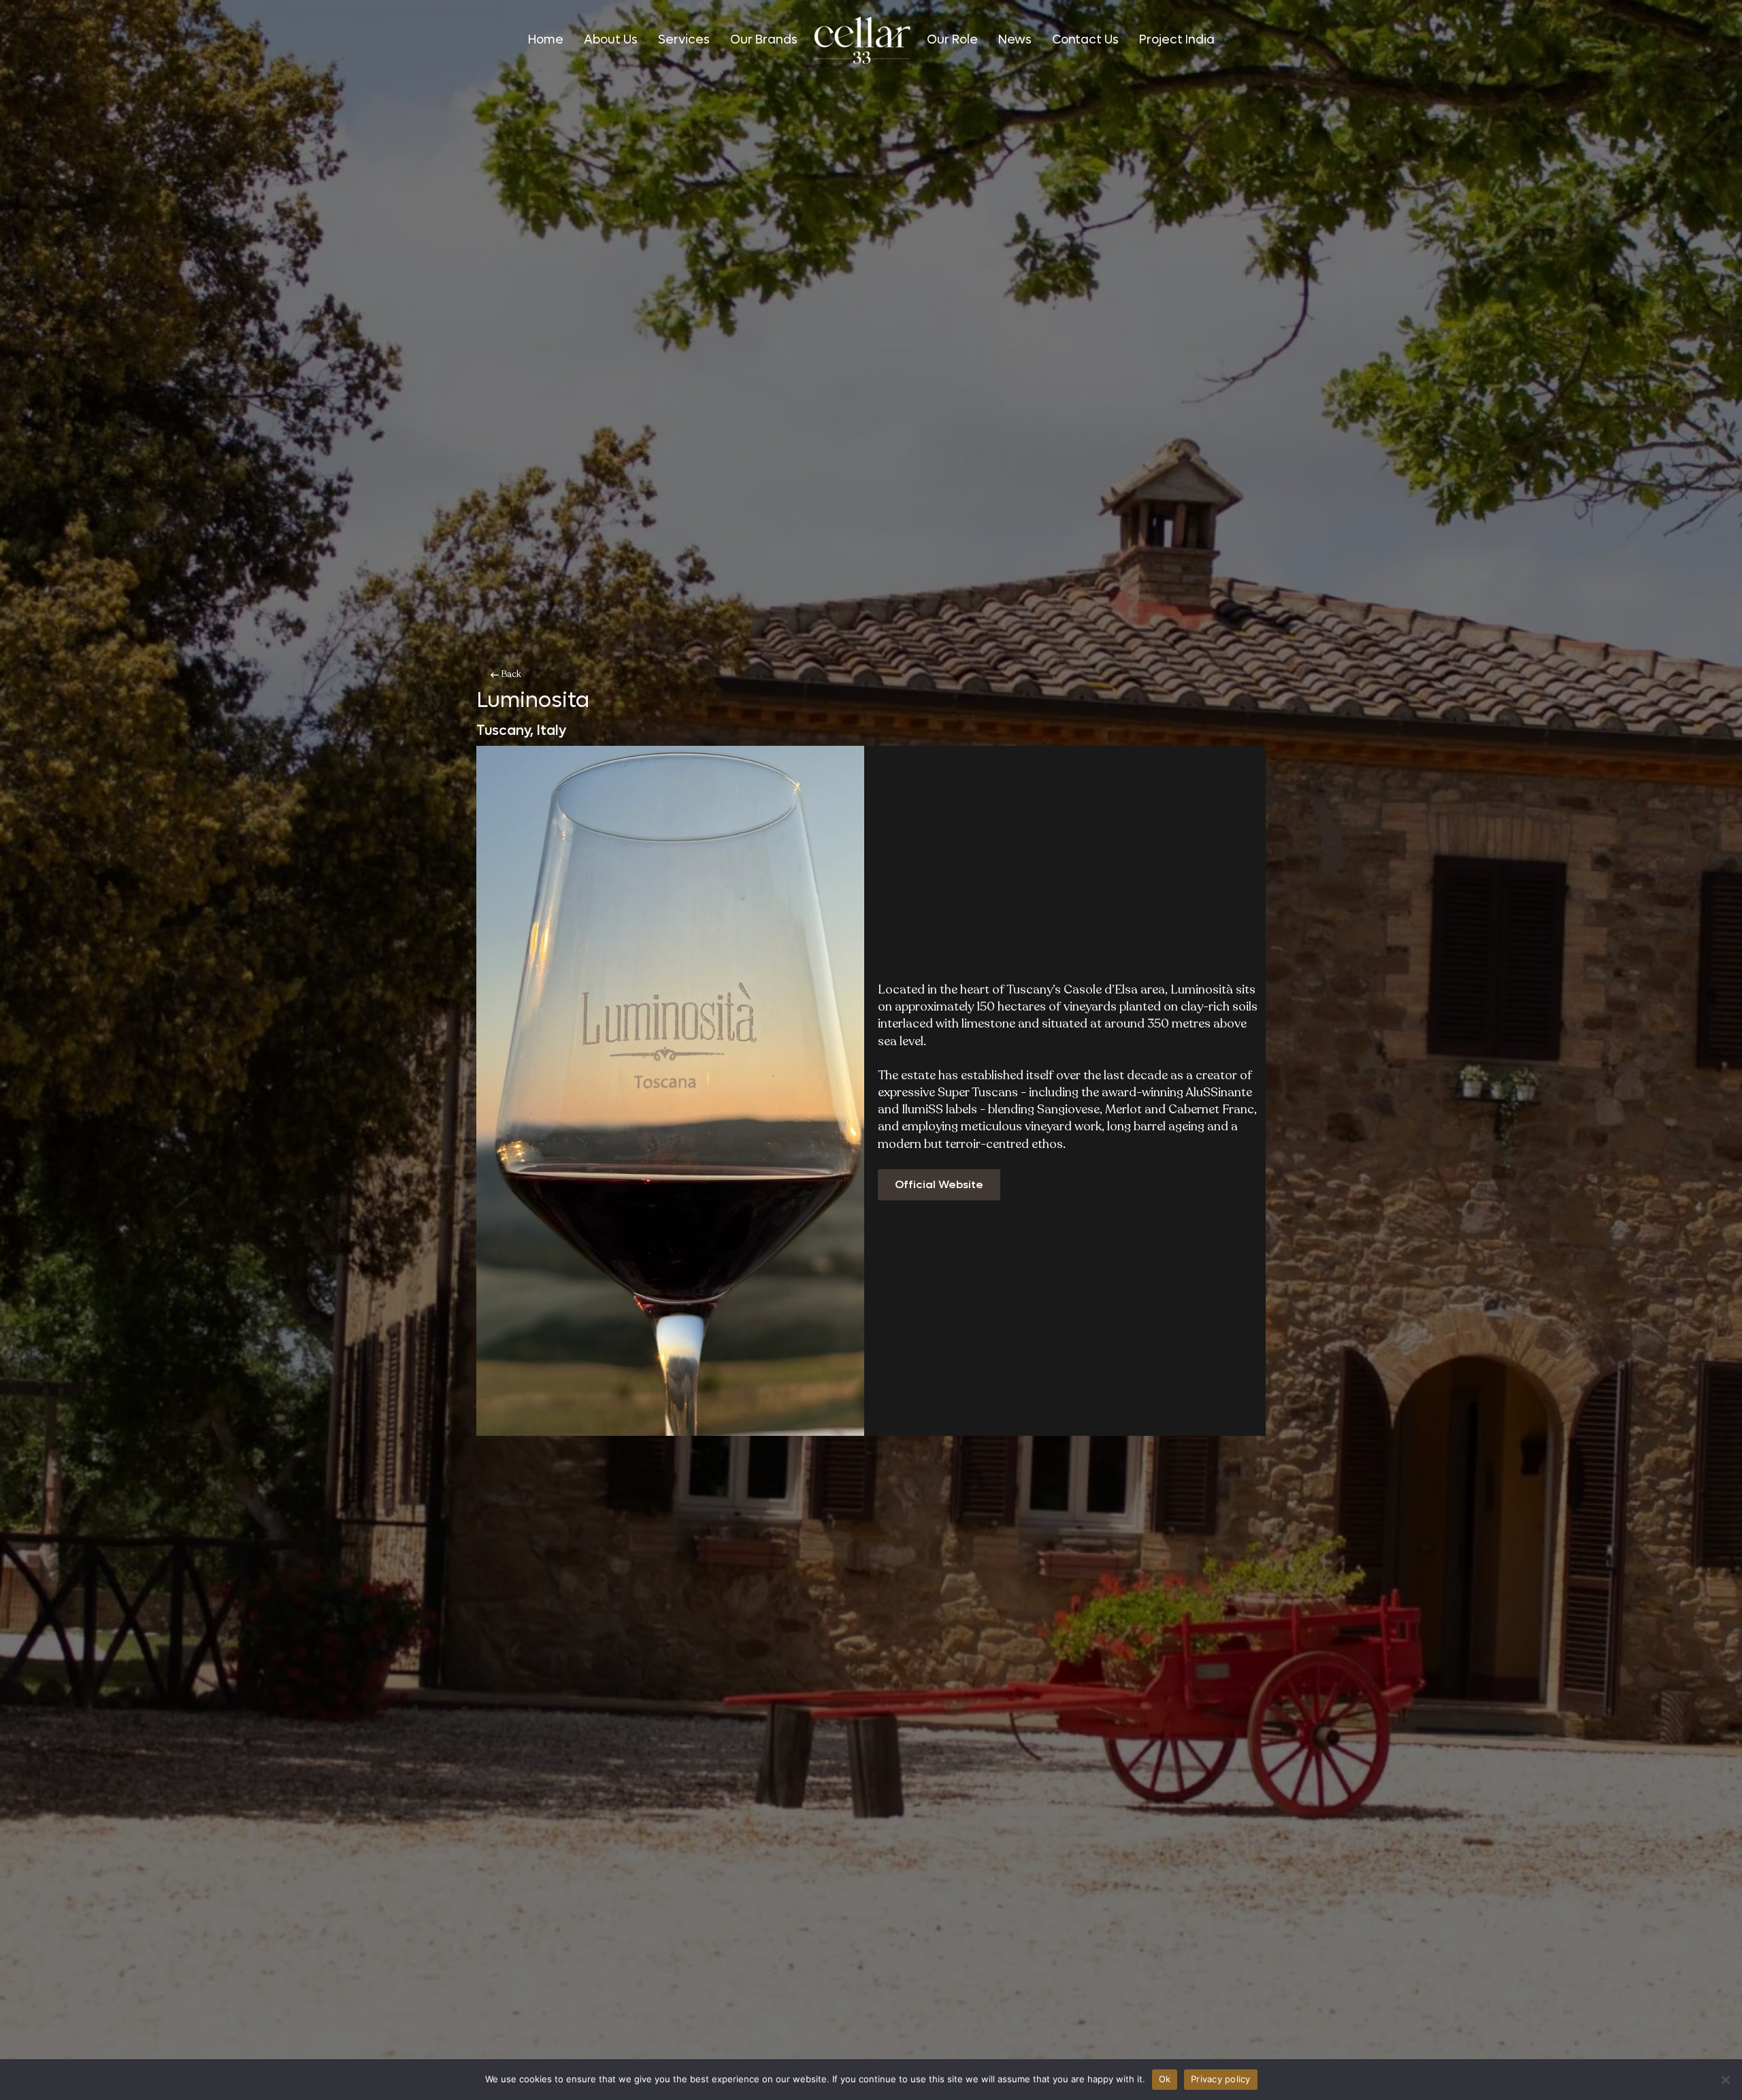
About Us (611, 40)
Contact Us (1085, 40)
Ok (1165, 2079)
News (1015, 40)
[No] (1725, 2080)
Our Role (952, 40)
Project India (1177, 40)
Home (546, 40)
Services (684, 40)
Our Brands (764, 40)
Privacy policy (1221, 2079)
